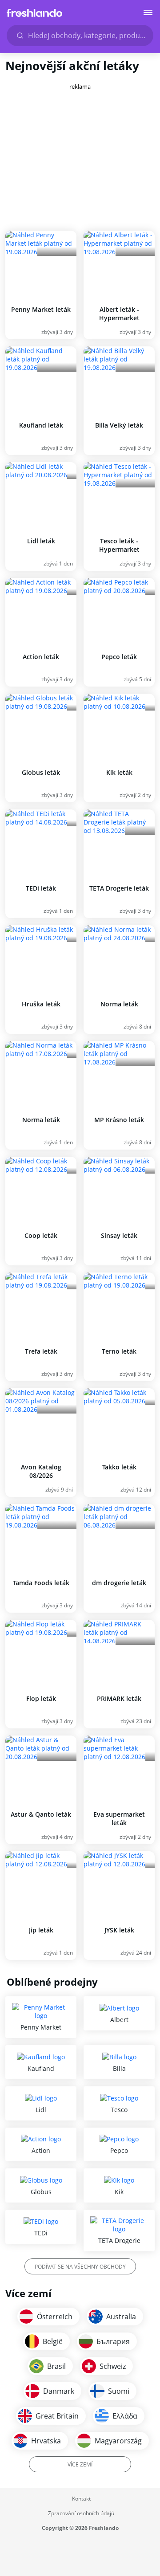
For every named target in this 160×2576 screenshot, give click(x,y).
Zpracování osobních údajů (81, 2513)
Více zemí (80, 2464)
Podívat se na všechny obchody (80, 2267)
